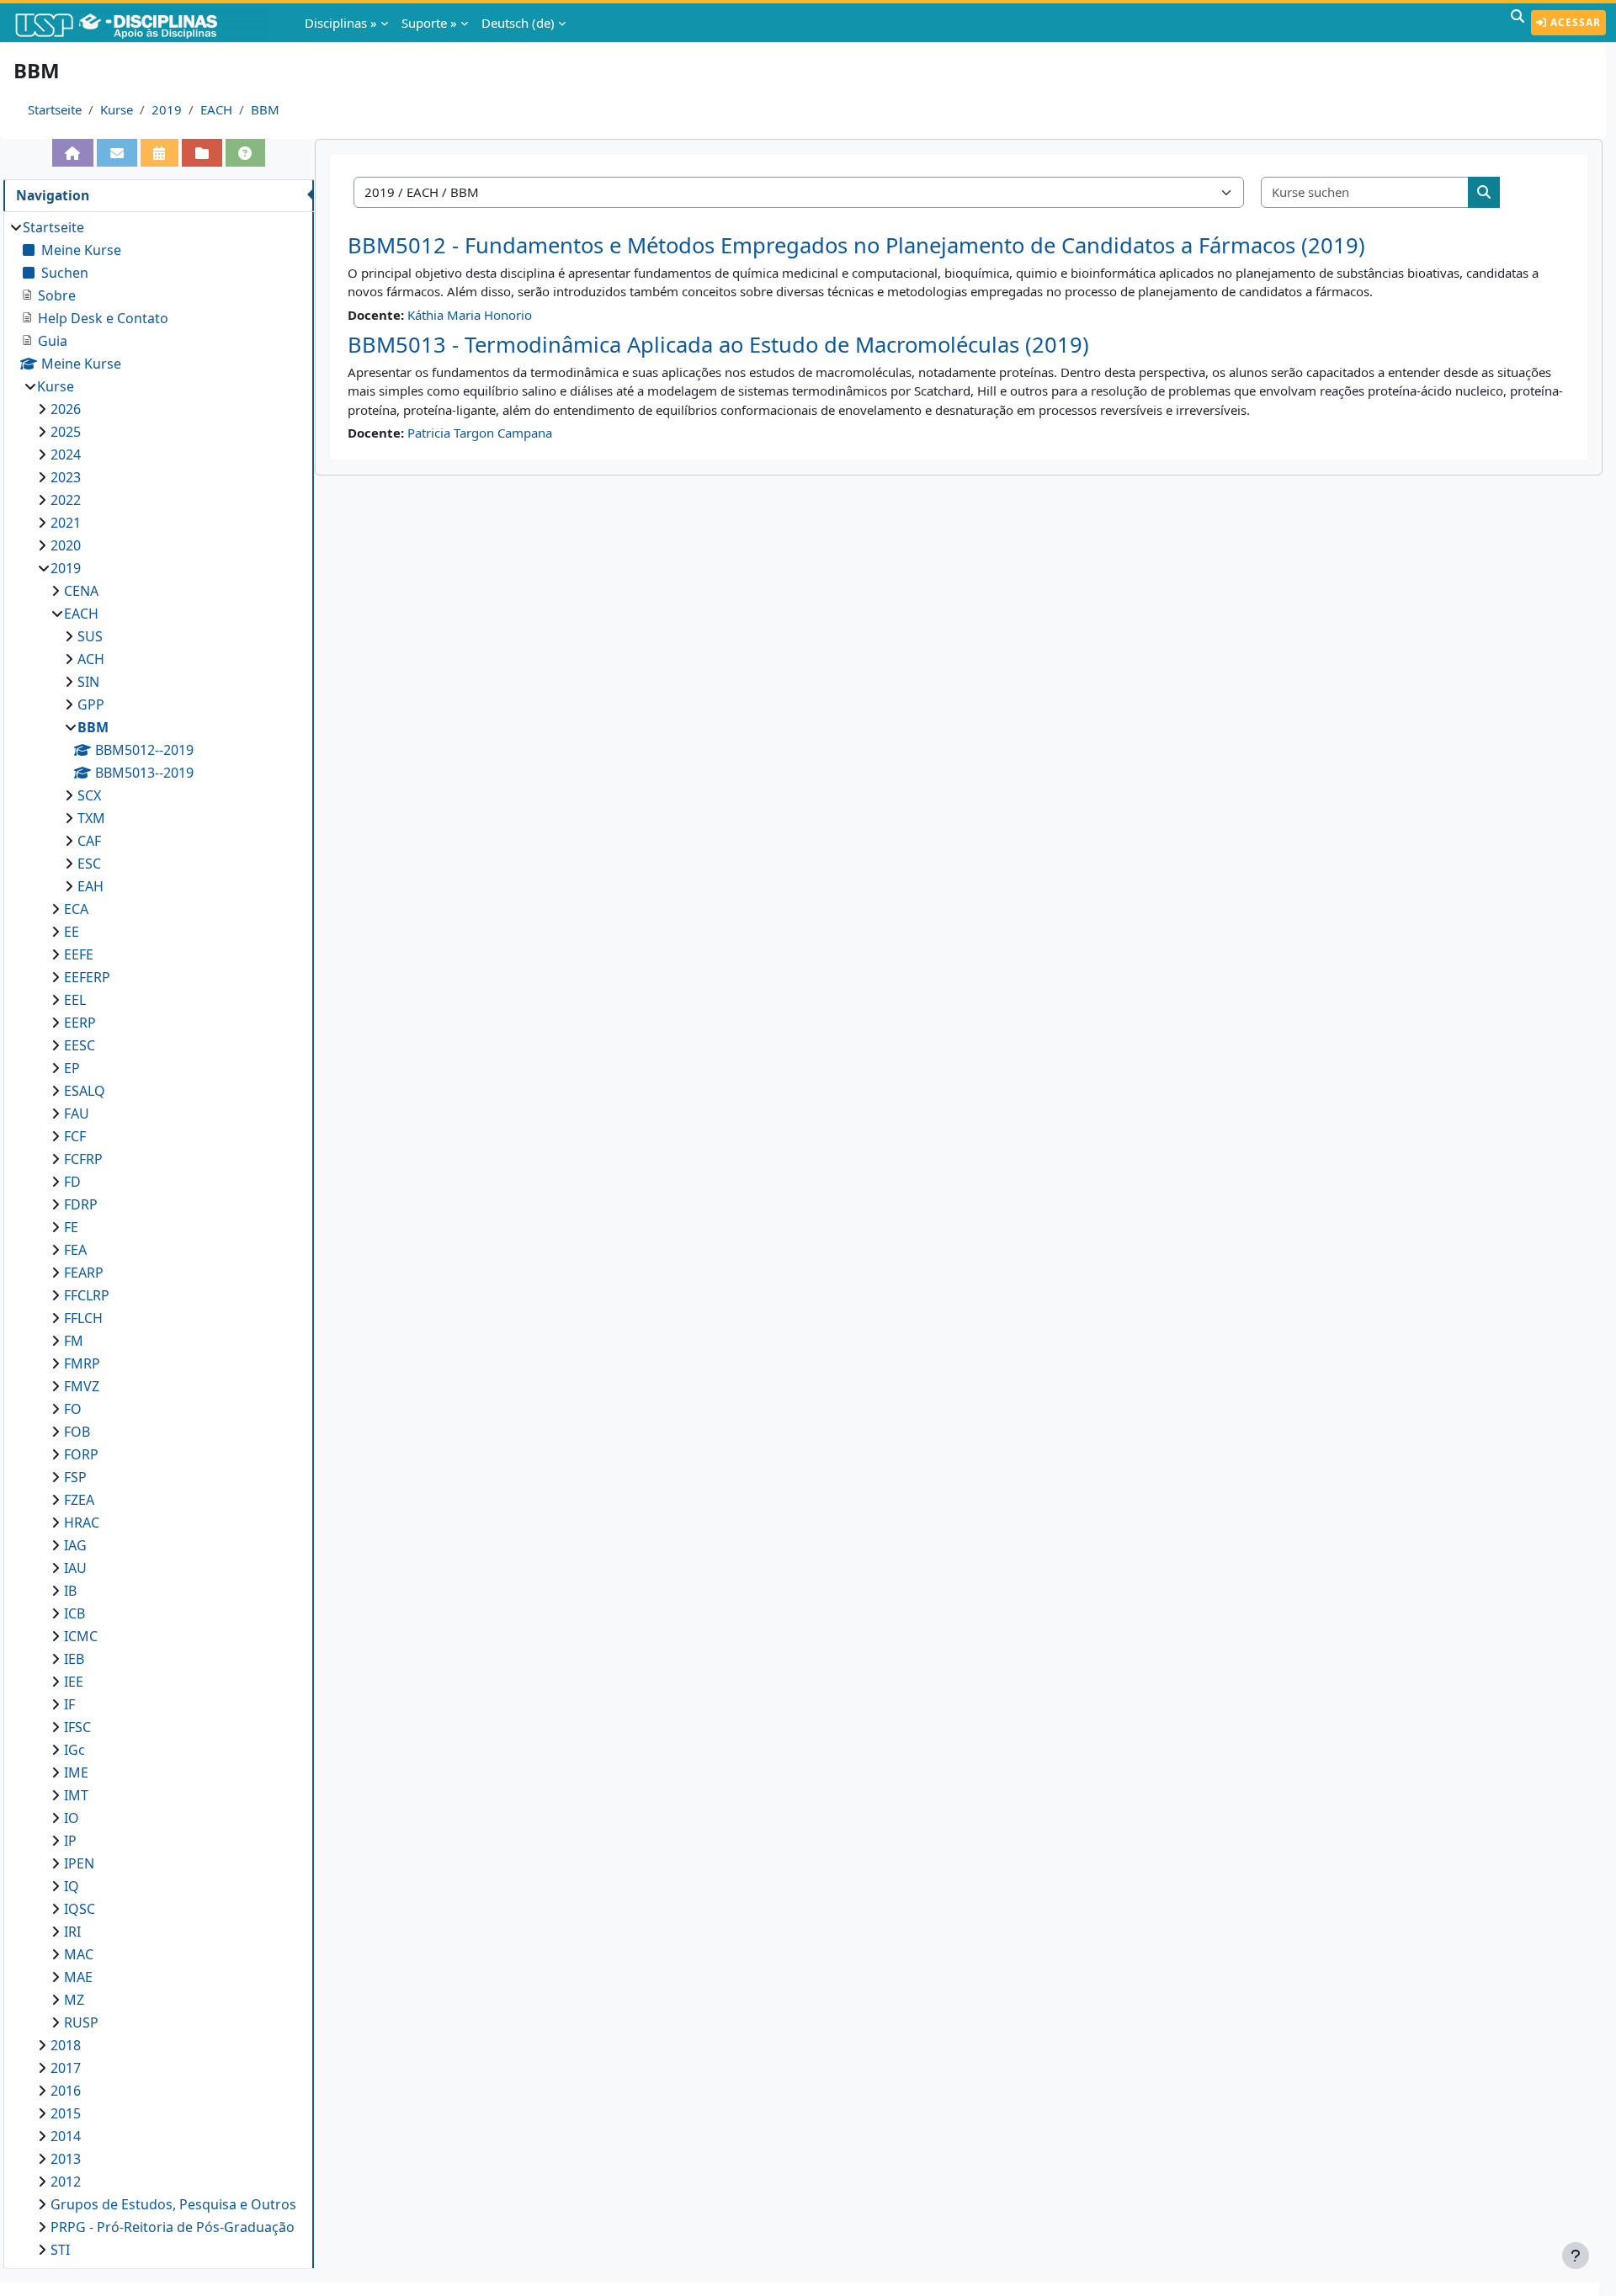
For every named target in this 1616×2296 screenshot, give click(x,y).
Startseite (55, 109)
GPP (91, 704)
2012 (66, 2182)
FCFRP (83, 1159)
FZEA (79, 1500)
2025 (66, 432)
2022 (66, 500)
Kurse (117, 109)
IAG (75, 1545)
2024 (66, 454)
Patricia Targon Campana (480, 433)
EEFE (79, 954)
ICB (74, 1613)
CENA (81, 591)
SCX (89, 795)
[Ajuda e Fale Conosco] (246, 153)
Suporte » (429, 23)
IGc (74, 1750)
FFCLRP (87, 1295)
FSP (75, 1477)
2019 (167, 109)
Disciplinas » (341, 23)
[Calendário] (160, 153)
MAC (79, 1954)
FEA (75, 1250)
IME (76, 1772)
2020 (66, 545)
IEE (74, 1682)
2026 (66, 409)
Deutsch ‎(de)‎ (518, 23)
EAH (90, 886)
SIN (88, 682)
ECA (76, 909)
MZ (74, 2000)
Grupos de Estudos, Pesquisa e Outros (173, 2204)
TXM (91, 818)
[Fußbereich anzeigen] (1576, 2256)
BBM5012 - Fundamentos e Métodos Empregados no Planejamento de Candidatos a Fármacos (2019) (856, 245)
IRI (72, 1932)
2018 (66, 2045)
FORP (81, 1454)
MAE (78, 1977)
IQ (72, 1886)
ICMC (81, 1636)
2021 (66, 523)
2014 (66, 2136)
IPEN (79, 1863)
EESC (80, 1045)
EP (72, 1068)
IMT (76, 1795)
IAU (75, 1568)
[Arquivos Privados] (202, 153)
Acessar (1574, 22)
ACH (91, 659)
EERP (80, 1023)
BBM (265, 109)
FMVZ (82, 1386)
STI (60, 2250)
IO (72, 1818)
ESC (89, 864)
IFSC (77, 1727)
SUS (90, 636)
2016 (66, 2091)
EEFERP (87, 977)
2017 (66, 2068)
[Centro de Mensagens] (117, 153)
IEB (74, 1659)
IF (69, 1704)
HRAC (82, 1523)
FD (72, 1182)
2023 (66, 477)
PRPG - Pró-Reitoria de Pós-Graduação (173, 2227)
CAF (89, 841)
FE (71, 1227)
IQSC (80, 1909)
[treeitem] (158, 1238)
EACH (216, 109)
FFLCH (83, 1318)
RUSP (81, 2022)
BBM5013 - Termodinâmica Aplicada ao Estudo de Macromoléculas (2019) (718, 345)
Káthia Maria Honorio (470, 315)
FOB (77, 1432)
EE (72, 932)
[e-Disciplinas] (141, 23)
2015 (66, 2113)
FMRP (82, 1363)
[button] (1518, 23)
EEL (75, 1000)
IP (70, 1841)
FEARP (84, 1273)
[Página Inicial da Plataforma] (73, 153)
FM (74, 1341)
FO (73, 1409)
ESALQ (85, 1091)
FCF (75, 1136)
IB (70, 1591)
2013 (66, 2159)
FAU (77, 1113)
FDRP (81, 1204)
